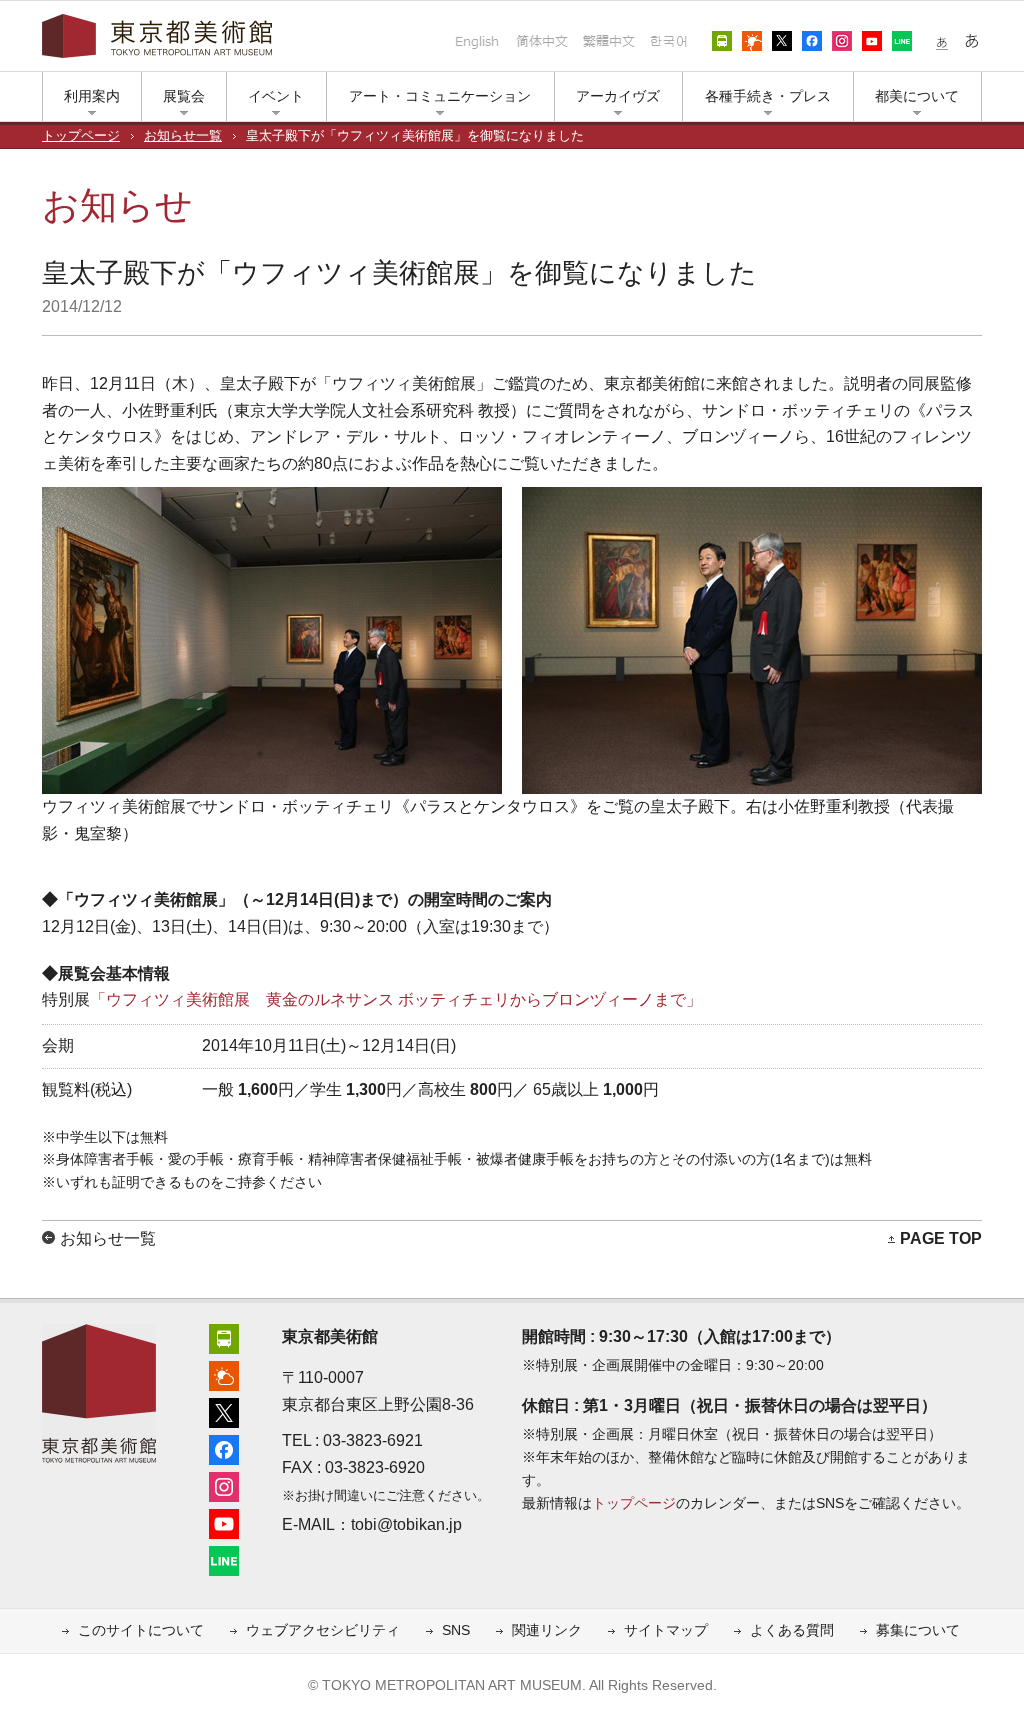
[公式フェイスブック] (224, 1447)
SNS (456, 1630)
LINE (902, 41)
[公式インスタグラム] (224, 1484)
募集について (918, 1630)
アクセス (722, 41)
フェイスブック (812, 41)
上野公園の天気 (752, 41)
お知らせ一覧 (183, 136)
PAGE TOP (941, 1238)
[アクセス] (224, 1336)
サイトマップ (666, 1630)
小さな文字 (942, 41)
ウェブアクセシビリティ (323, 1630)
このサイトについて (141, 1630)
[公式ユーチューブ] (224, 1521)
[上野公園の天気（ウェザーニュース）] (224, 1373)
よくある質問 (792, 1630)
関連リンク (547, 1630)
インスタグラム (842, 41)
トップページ (81, 136)
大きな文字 (972, 41)
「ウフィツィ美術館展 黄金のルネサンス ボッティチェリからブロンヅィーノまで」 (396, 999)
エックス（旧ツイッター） (782, 41)
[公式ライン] (224, 1558)
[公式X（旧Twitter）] (224, 1410)
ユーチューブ (872, 41)
